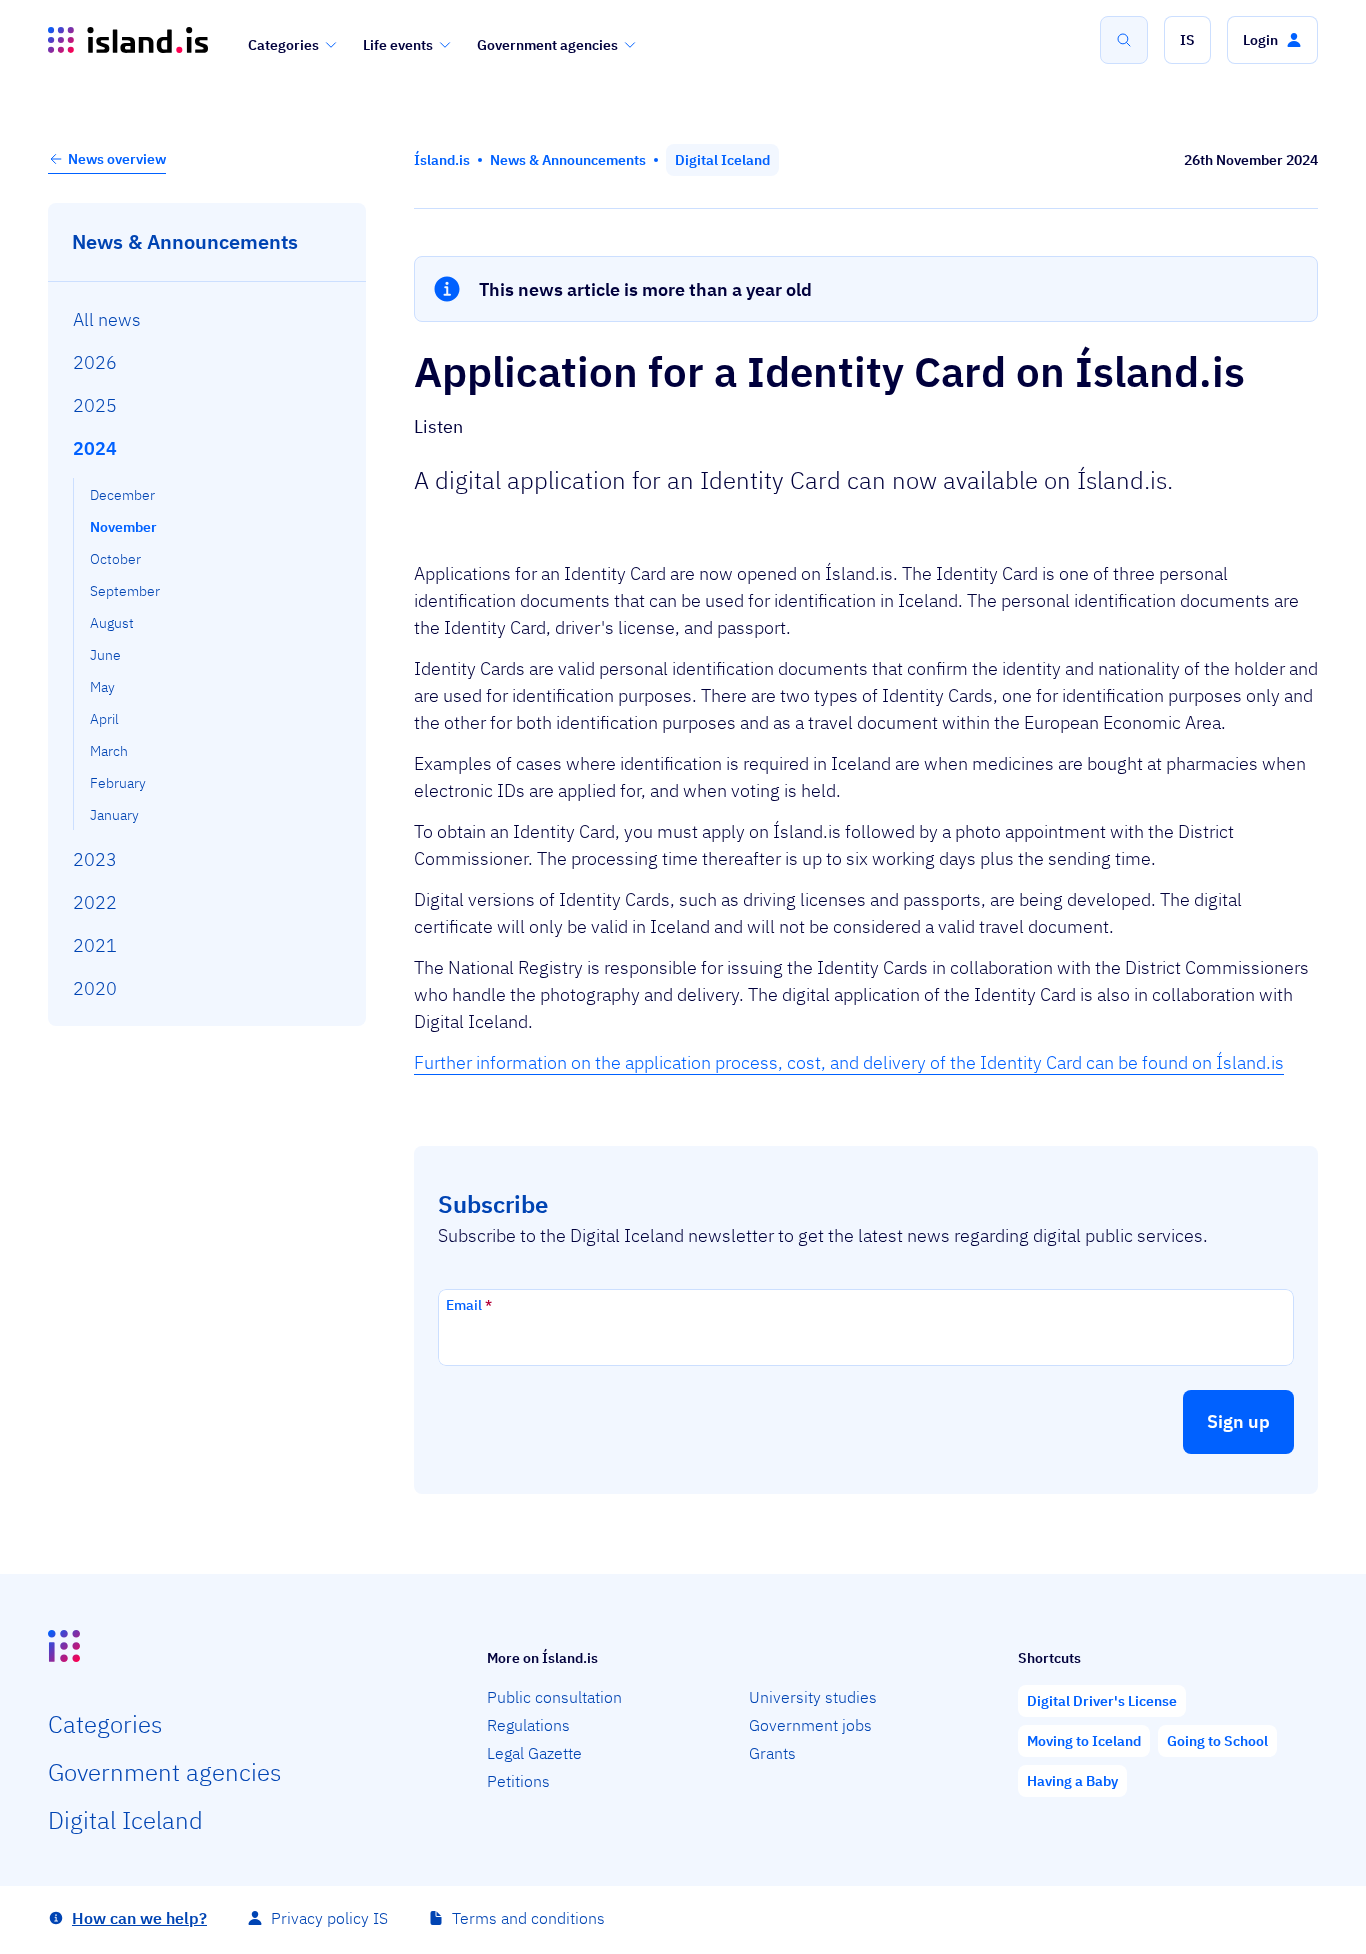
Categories (283, 45)
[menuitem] (207, 319)
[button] (1187, 40)
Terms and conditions (528, 1918)
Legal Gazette (534, 1753)
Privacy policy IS (329, 1918)
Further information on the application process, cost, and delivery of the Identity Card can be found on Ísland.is (849, 1062)
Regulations (528, 1725)
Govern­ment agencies (164, 1772)
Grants (772, 1753)
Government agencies (547, 45)
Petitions (518, 1781)
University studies (813, 1697)
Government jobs (810, 1725)
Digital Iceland (125, 1820)
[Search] (1124, 40)
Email (469, 1305)
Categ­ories (105, 1724)
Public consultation (554, 1697)
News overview (117, 159)
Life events (398, 45)
